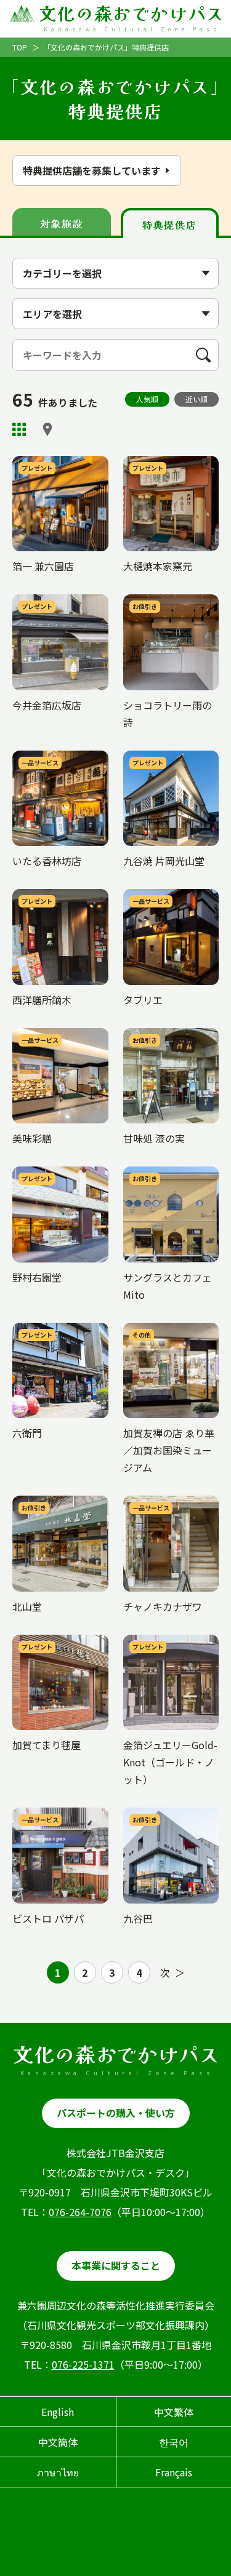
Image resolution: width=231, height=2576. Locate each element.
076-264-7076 (80, 2212)
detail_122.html (49, 1173)
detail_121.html (49, 462)
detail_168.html (160, 462)
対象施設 (62, 223)
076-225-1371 (83, 2364)
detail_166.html (160, 1641)
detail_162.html (49, 600)
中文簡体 (58, 2442)
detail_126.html (49, 1329)
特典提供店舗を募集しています (92, 170)
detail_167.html (49, 1641)
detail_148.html (49, 757)
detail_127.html (160, 600)
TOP (20, 47)
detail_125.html (160, 1814)
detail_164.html (160, 1034)
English (58, 2412)
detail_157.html (160, 1329)
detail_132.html (160, 895)
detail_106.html (49, 1814)
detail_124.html (160, 757)
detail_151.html (160, 1173)
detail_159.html (160, 1502)
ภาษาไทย (58, 2472)
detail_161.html (49, 1502)
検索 (208, 355)
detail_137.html (49, 1034)
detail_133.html (49, 895)
